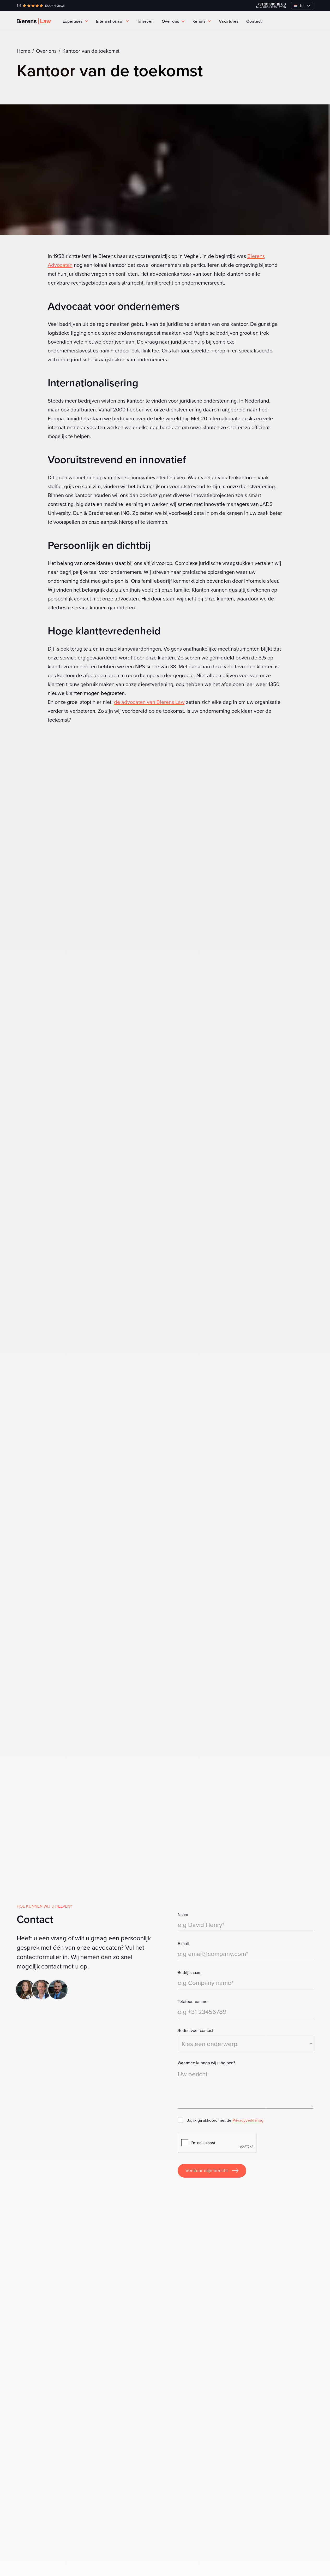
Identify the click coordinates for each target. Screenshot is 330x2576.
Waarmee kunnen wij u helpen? (206, 2063)
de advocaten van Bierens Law (149, 702)
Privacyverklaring (248, 2120)
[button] (302, 6)
